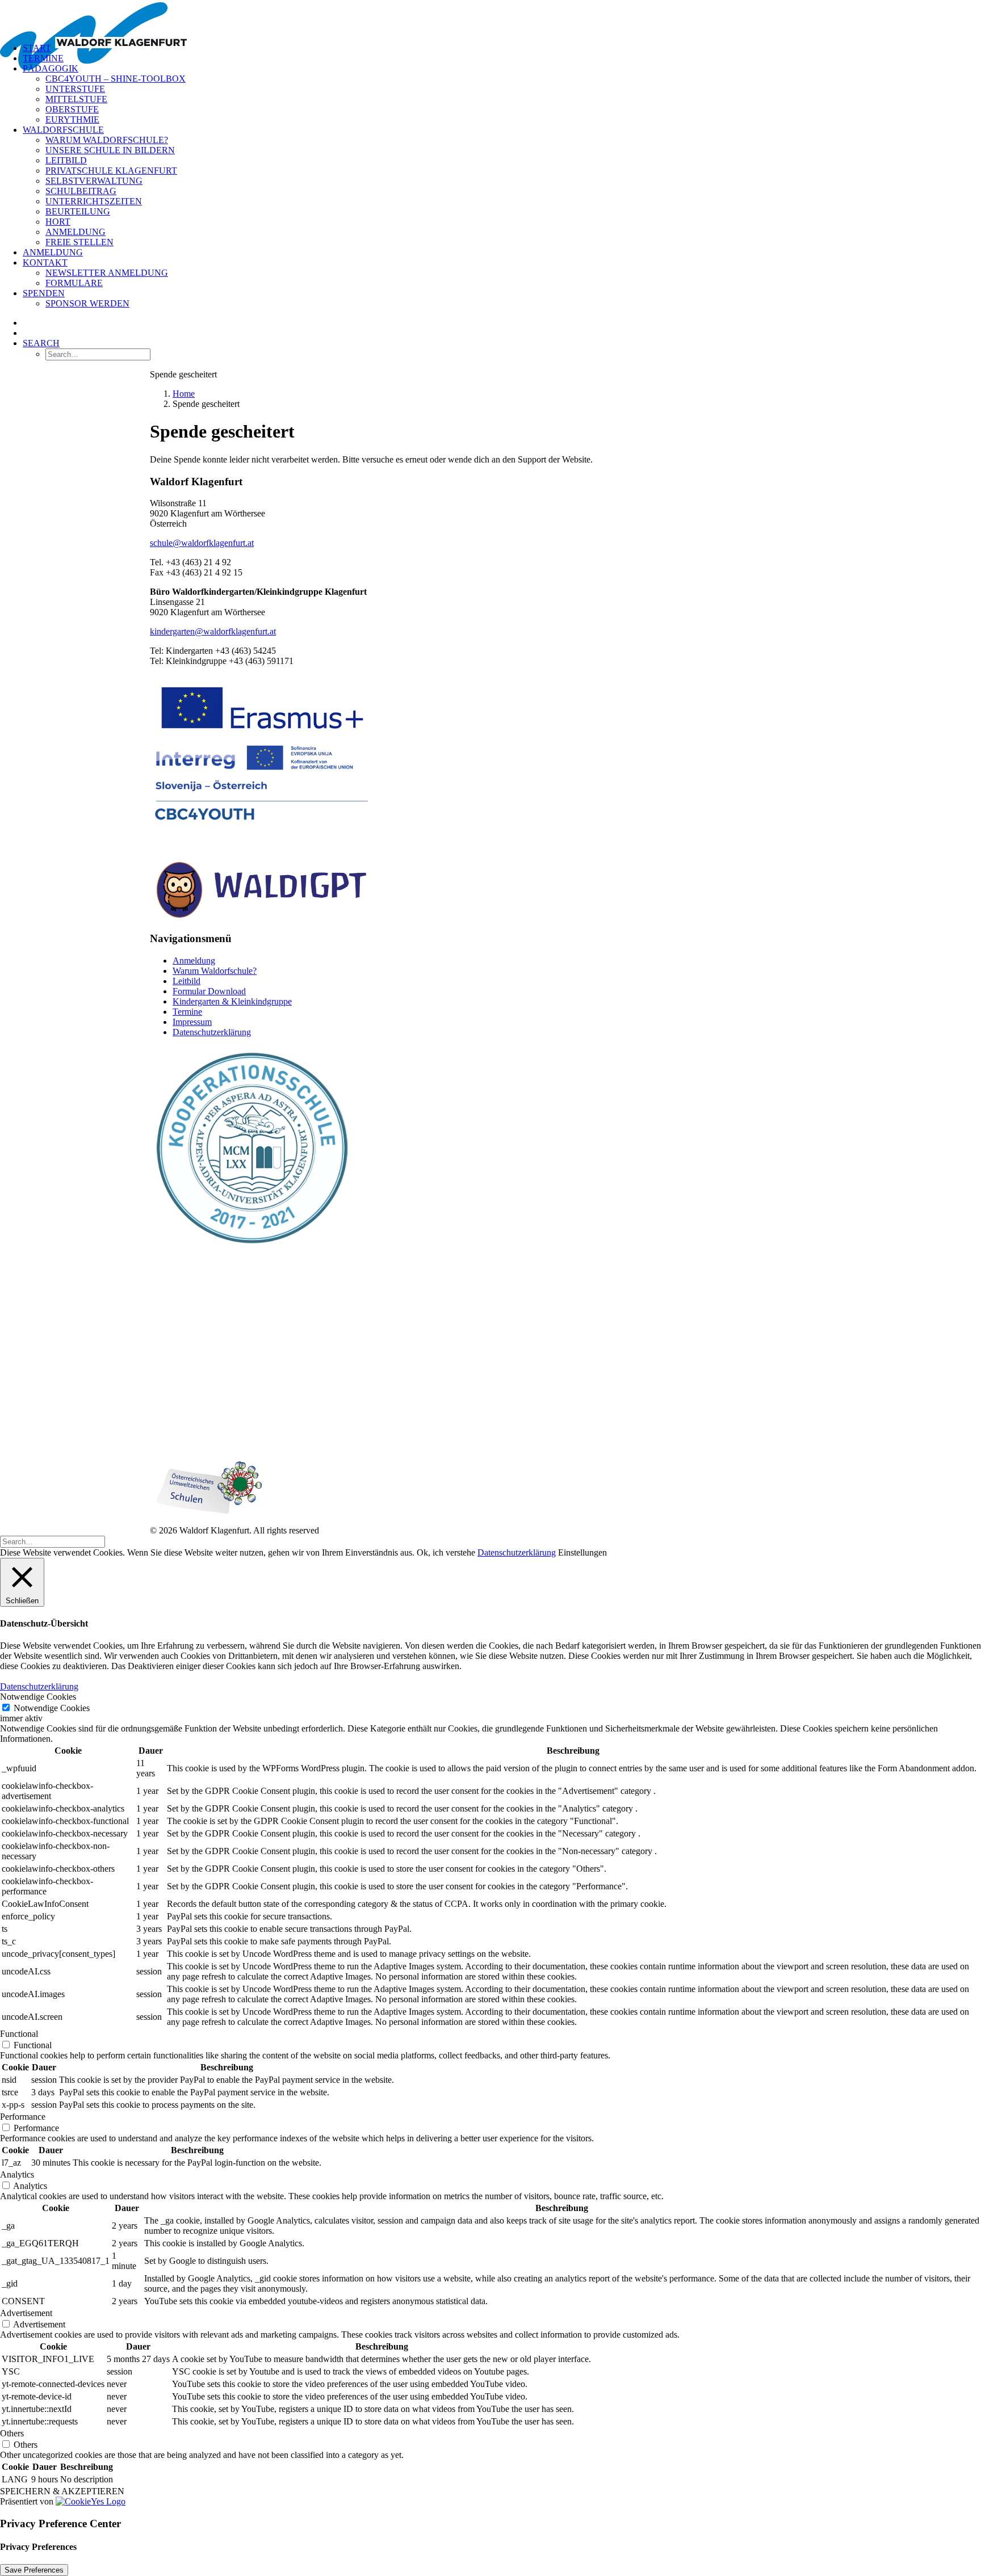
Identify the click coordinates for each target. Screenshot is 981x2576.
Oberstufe (72, 109)
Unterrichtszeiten (94, 201)
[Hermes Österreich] (207, 1427)
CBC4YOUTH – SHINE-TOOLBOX (116, 79)
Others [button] (12, 2433)
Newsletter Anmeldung (107, 273)
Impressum (192, 1022)
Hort (58, 222)
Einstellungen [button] (582, 1552)
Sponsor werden (87, 303)
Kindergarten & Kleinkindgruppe (232, 1001)
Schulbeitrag (81, 191)
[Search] (53, 1541)
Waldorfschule (63, 130)
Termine (43, 58)
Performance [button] (23, 2117)
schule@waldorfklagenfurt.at (202, 543)
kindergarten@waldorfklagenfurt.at (213, 631)
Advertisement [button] (26, 2313)
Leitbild (66, 160)
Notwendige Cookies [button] (38, 1697)
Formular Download (209, 991)
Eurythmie (72, 119)
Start (37, 48)
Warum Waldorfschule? (107, 140)
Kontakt (45, 262)
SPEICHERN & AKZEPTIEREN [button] (62, 2491)
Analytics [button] (17, 2174)
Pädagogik (51, 68)
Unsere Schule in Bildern (110, 150)
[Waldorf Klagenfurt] (491, 17)
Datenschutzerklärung (212, 1032)
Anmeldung (76, 232)
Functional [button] (19, 2034)
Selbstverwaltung (94, 181)
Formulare (74, 283)
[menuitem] (502, 48)
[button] (41, 343)
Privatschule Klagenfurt (111, 171)
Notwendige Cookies (52, 1708)
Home (184, 394)
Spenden (44, 293)
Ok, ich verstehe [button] (446, 1552)
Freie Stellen (79, 242)
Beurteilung (78, 211)
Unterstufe (75, 89)
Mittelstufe (76, 99)
